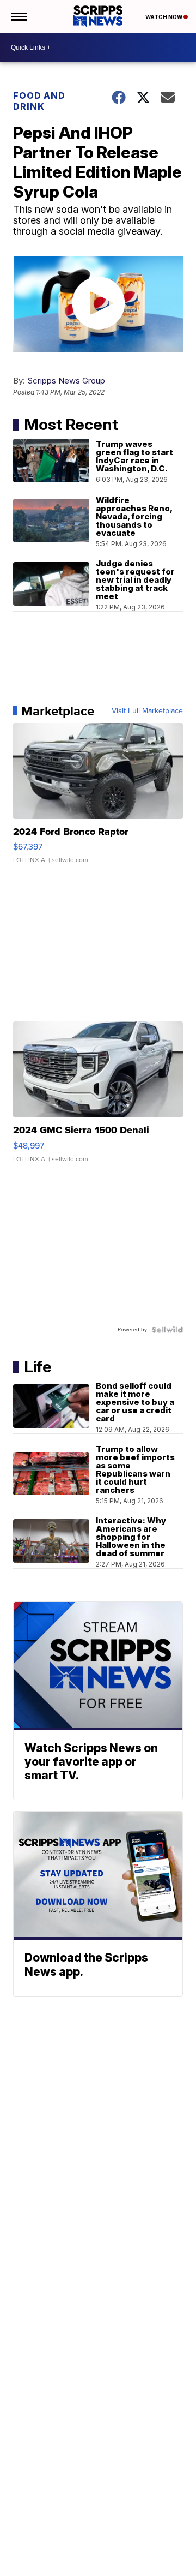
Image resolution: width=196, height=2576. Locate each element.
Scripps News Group (66, 381)
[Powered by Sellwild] (167, 1330)
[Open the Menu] (18, 16)
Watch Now (164, 17)
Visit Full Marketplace (147, 711)
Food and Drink (39, 101)
